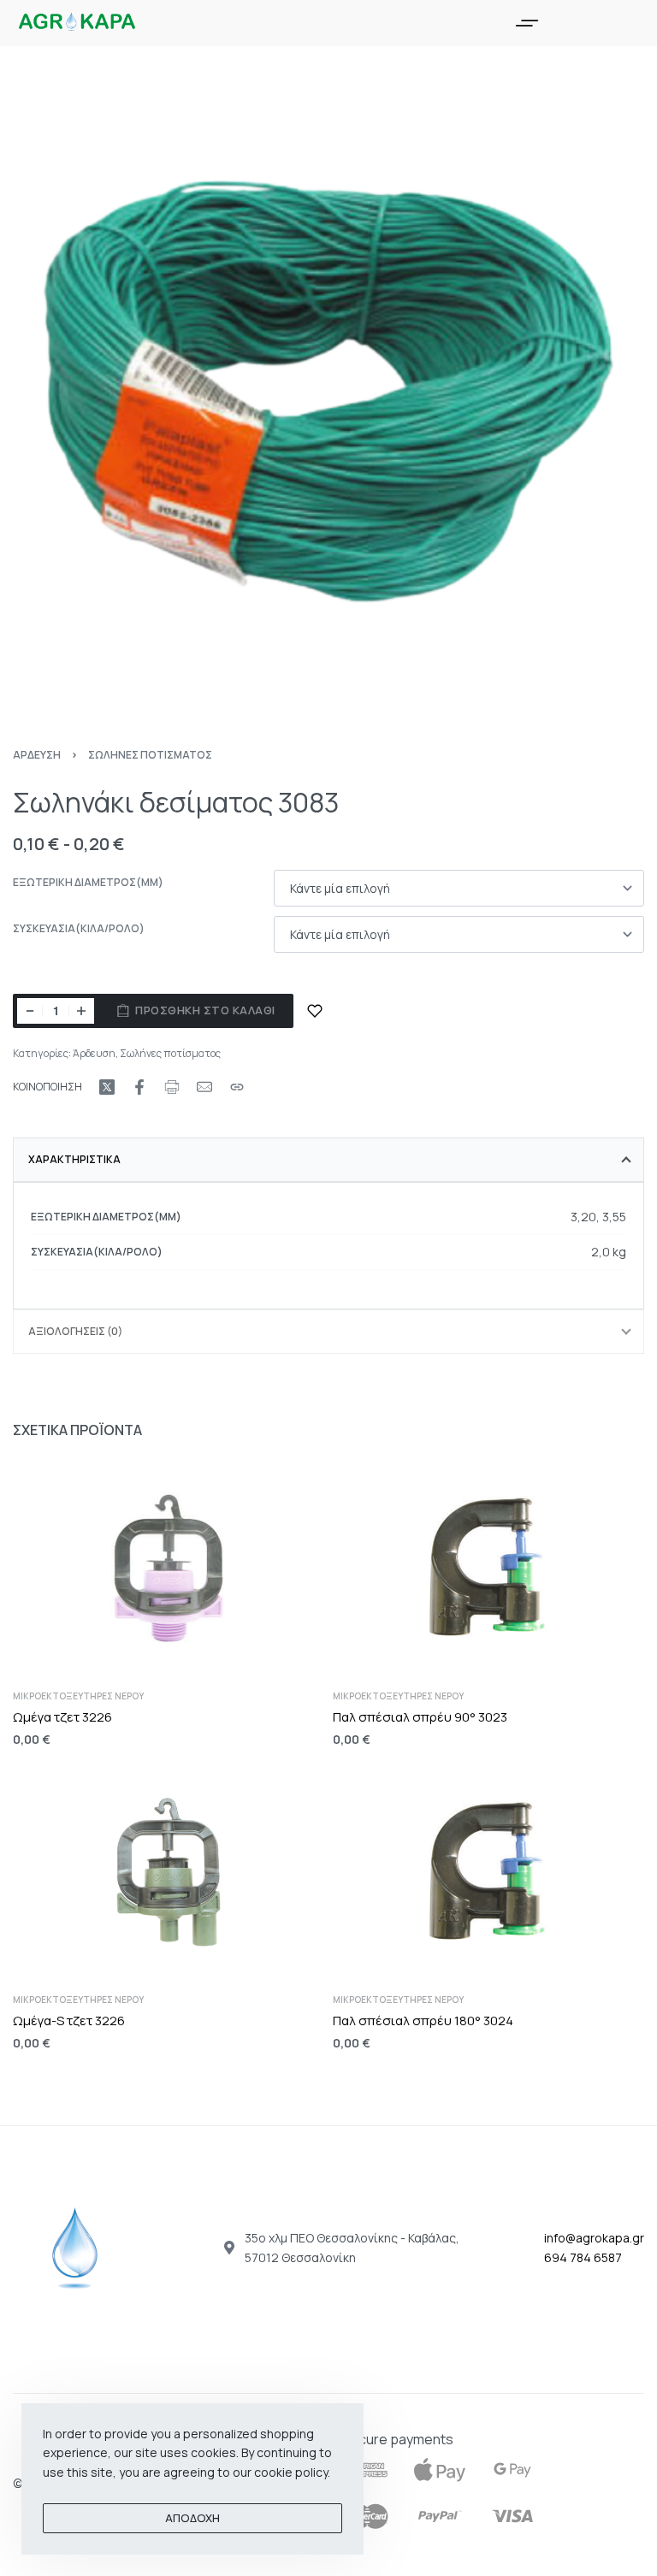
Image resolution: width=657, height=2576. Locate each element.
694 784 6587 (583, 2257)
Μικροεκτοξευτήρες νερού (78, 1695)
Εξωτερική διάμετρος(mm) (88, 883)
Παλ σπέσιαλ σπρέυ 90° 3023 (420, 1716)
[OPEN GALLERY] (328, 392)
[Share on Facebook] (139, 1087)
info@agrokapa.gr (594, 2238)
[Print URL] (172, 1087)
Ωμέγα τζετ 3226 (62, 1716)
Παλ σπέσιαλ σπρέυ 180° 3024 (423, 2021)
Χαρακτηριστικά (74, 1159)
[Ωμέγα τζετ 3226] (169, 1568)
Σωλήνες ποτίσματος (150, 755)
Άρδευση (37, 755)
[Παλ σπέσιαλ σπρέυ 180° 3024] (488, 1872)
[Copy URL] (237, 1087)
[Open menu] (527, 23)
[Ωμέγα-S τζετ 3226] (169, 1872)
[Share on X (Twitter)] (107, 1087)
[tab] (328, 1160)
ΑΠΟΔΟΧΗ (192, 2518)
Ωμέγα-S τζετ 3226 (69, 2021)
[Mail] (204, 1087)
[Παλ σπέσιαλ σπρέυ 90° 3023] (488, 1568)
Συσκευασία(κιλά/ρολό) (79, 929)
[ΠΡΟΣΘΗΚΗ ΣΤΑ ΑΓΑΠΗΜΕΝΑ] (315, 1011)
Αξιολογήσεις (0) (75, 1331)
